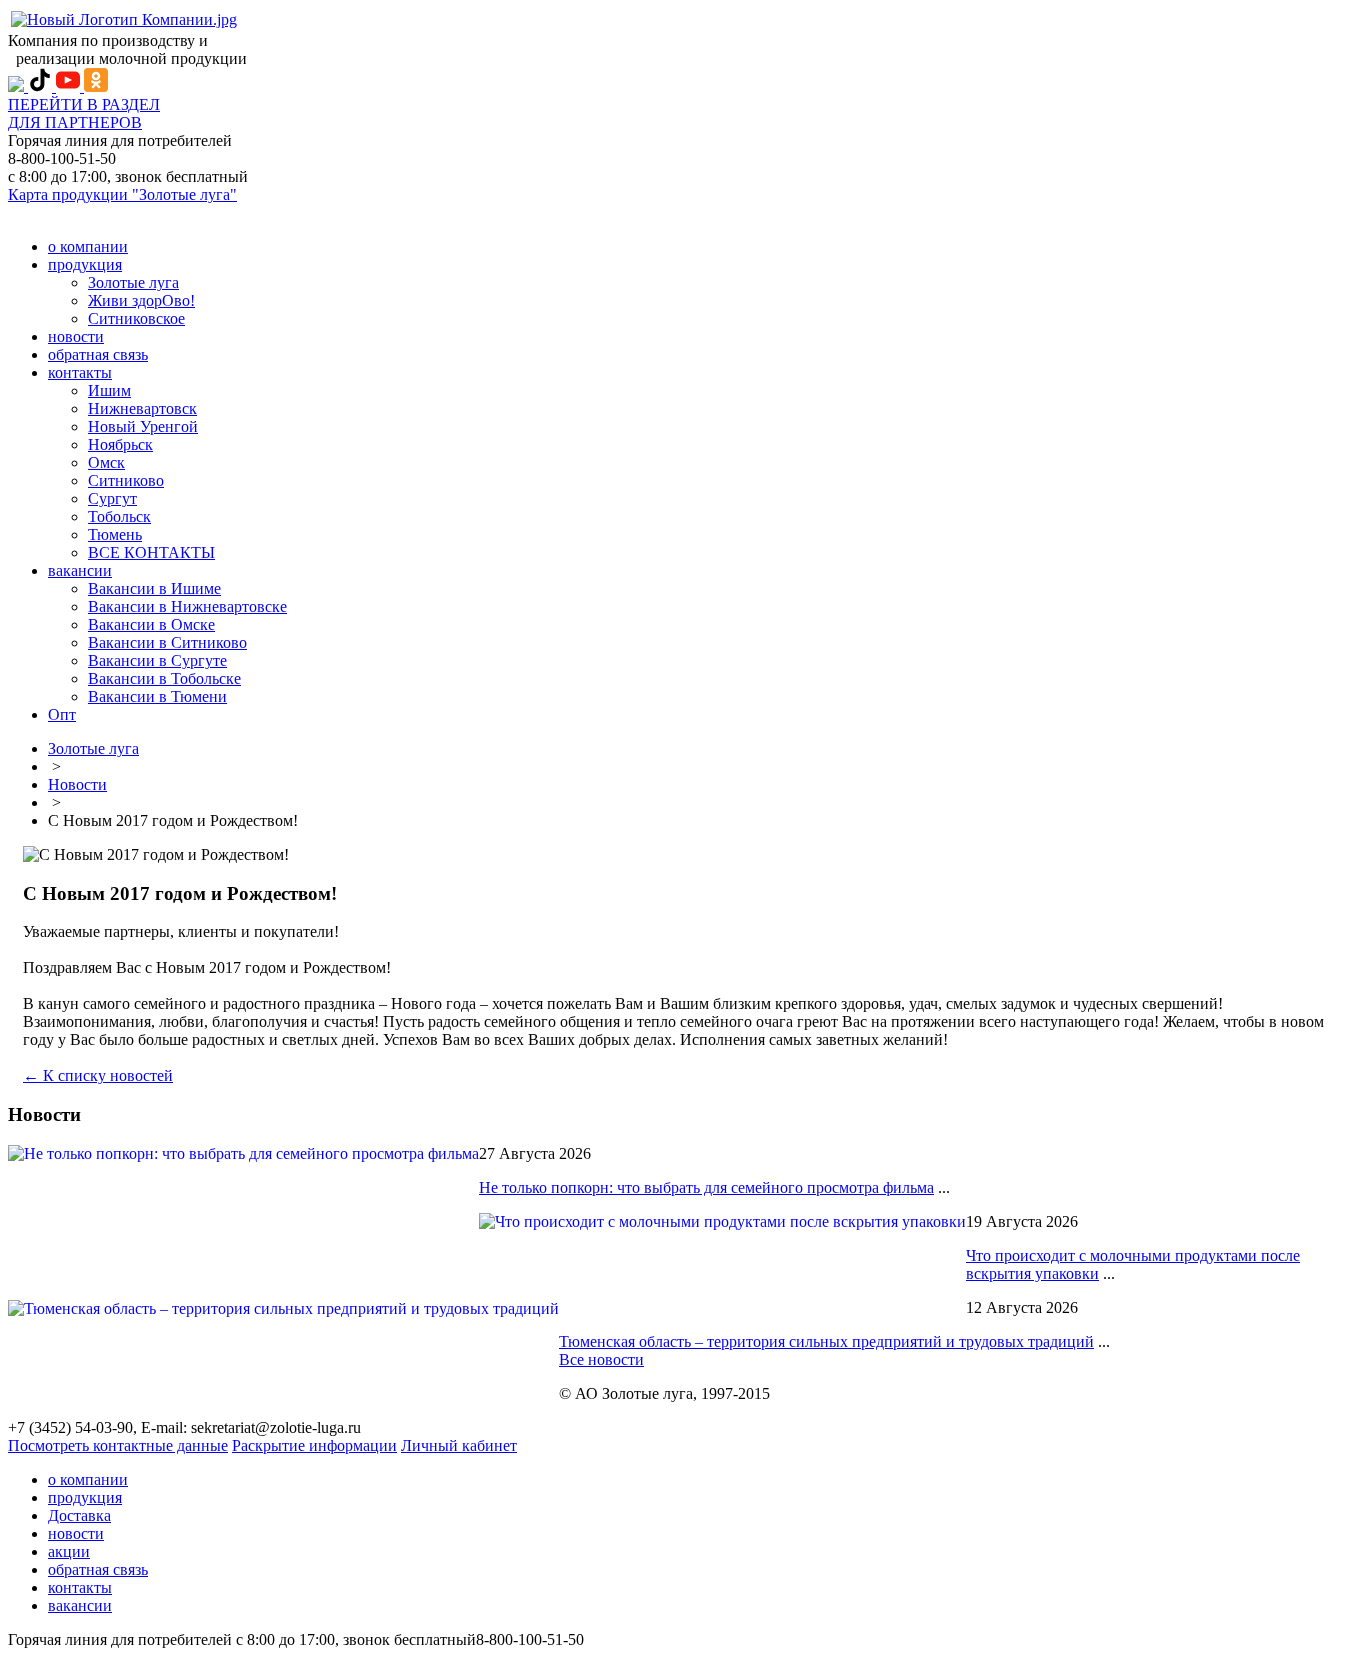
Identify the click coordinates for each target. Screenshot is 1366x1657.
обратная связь (98, 354)
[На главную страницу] (124, 19)
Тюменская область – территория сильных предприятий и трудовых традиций (826, 1341)
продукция (85, 264)
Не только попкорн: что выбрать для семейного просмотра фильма (706, 1187)
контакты (80, 372)
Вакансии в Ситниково (167, 642)
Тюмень (115, 534)
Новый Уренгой (143, 426)
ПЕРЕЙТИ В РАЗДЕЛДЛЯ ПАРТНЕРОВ (84, 113)
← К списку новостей (98, 1075)
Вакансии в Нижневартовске (187, 606)
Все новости (601, 1359)
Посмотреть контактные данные (118, 1445)
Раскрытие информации (314, 1445)
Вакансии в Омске (151, 624)
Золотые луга (133, 282)
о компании (88, 246)
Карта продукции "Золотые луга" (122, 194)
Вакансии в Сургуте (157, 660)
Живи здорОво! (141, 300)
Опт (62, 714)
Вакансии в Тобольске (164, 678)
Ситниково (126, 480)
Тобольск (119, 516)
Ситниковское (136, 318)
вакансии (80, 570)
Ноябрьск (120, 444)
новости (76, 336)
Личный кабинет (459, 1445)
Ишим (109, 390)
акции (69, 1551)
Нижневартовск (142, 408)
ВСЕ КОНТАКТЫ (151, 552)
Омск (106, 462)
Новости (77, 784)
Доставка (79, 1515)
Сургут (112, 498)
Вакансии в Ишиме (154, 588)
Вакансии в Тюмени (157, 696)
